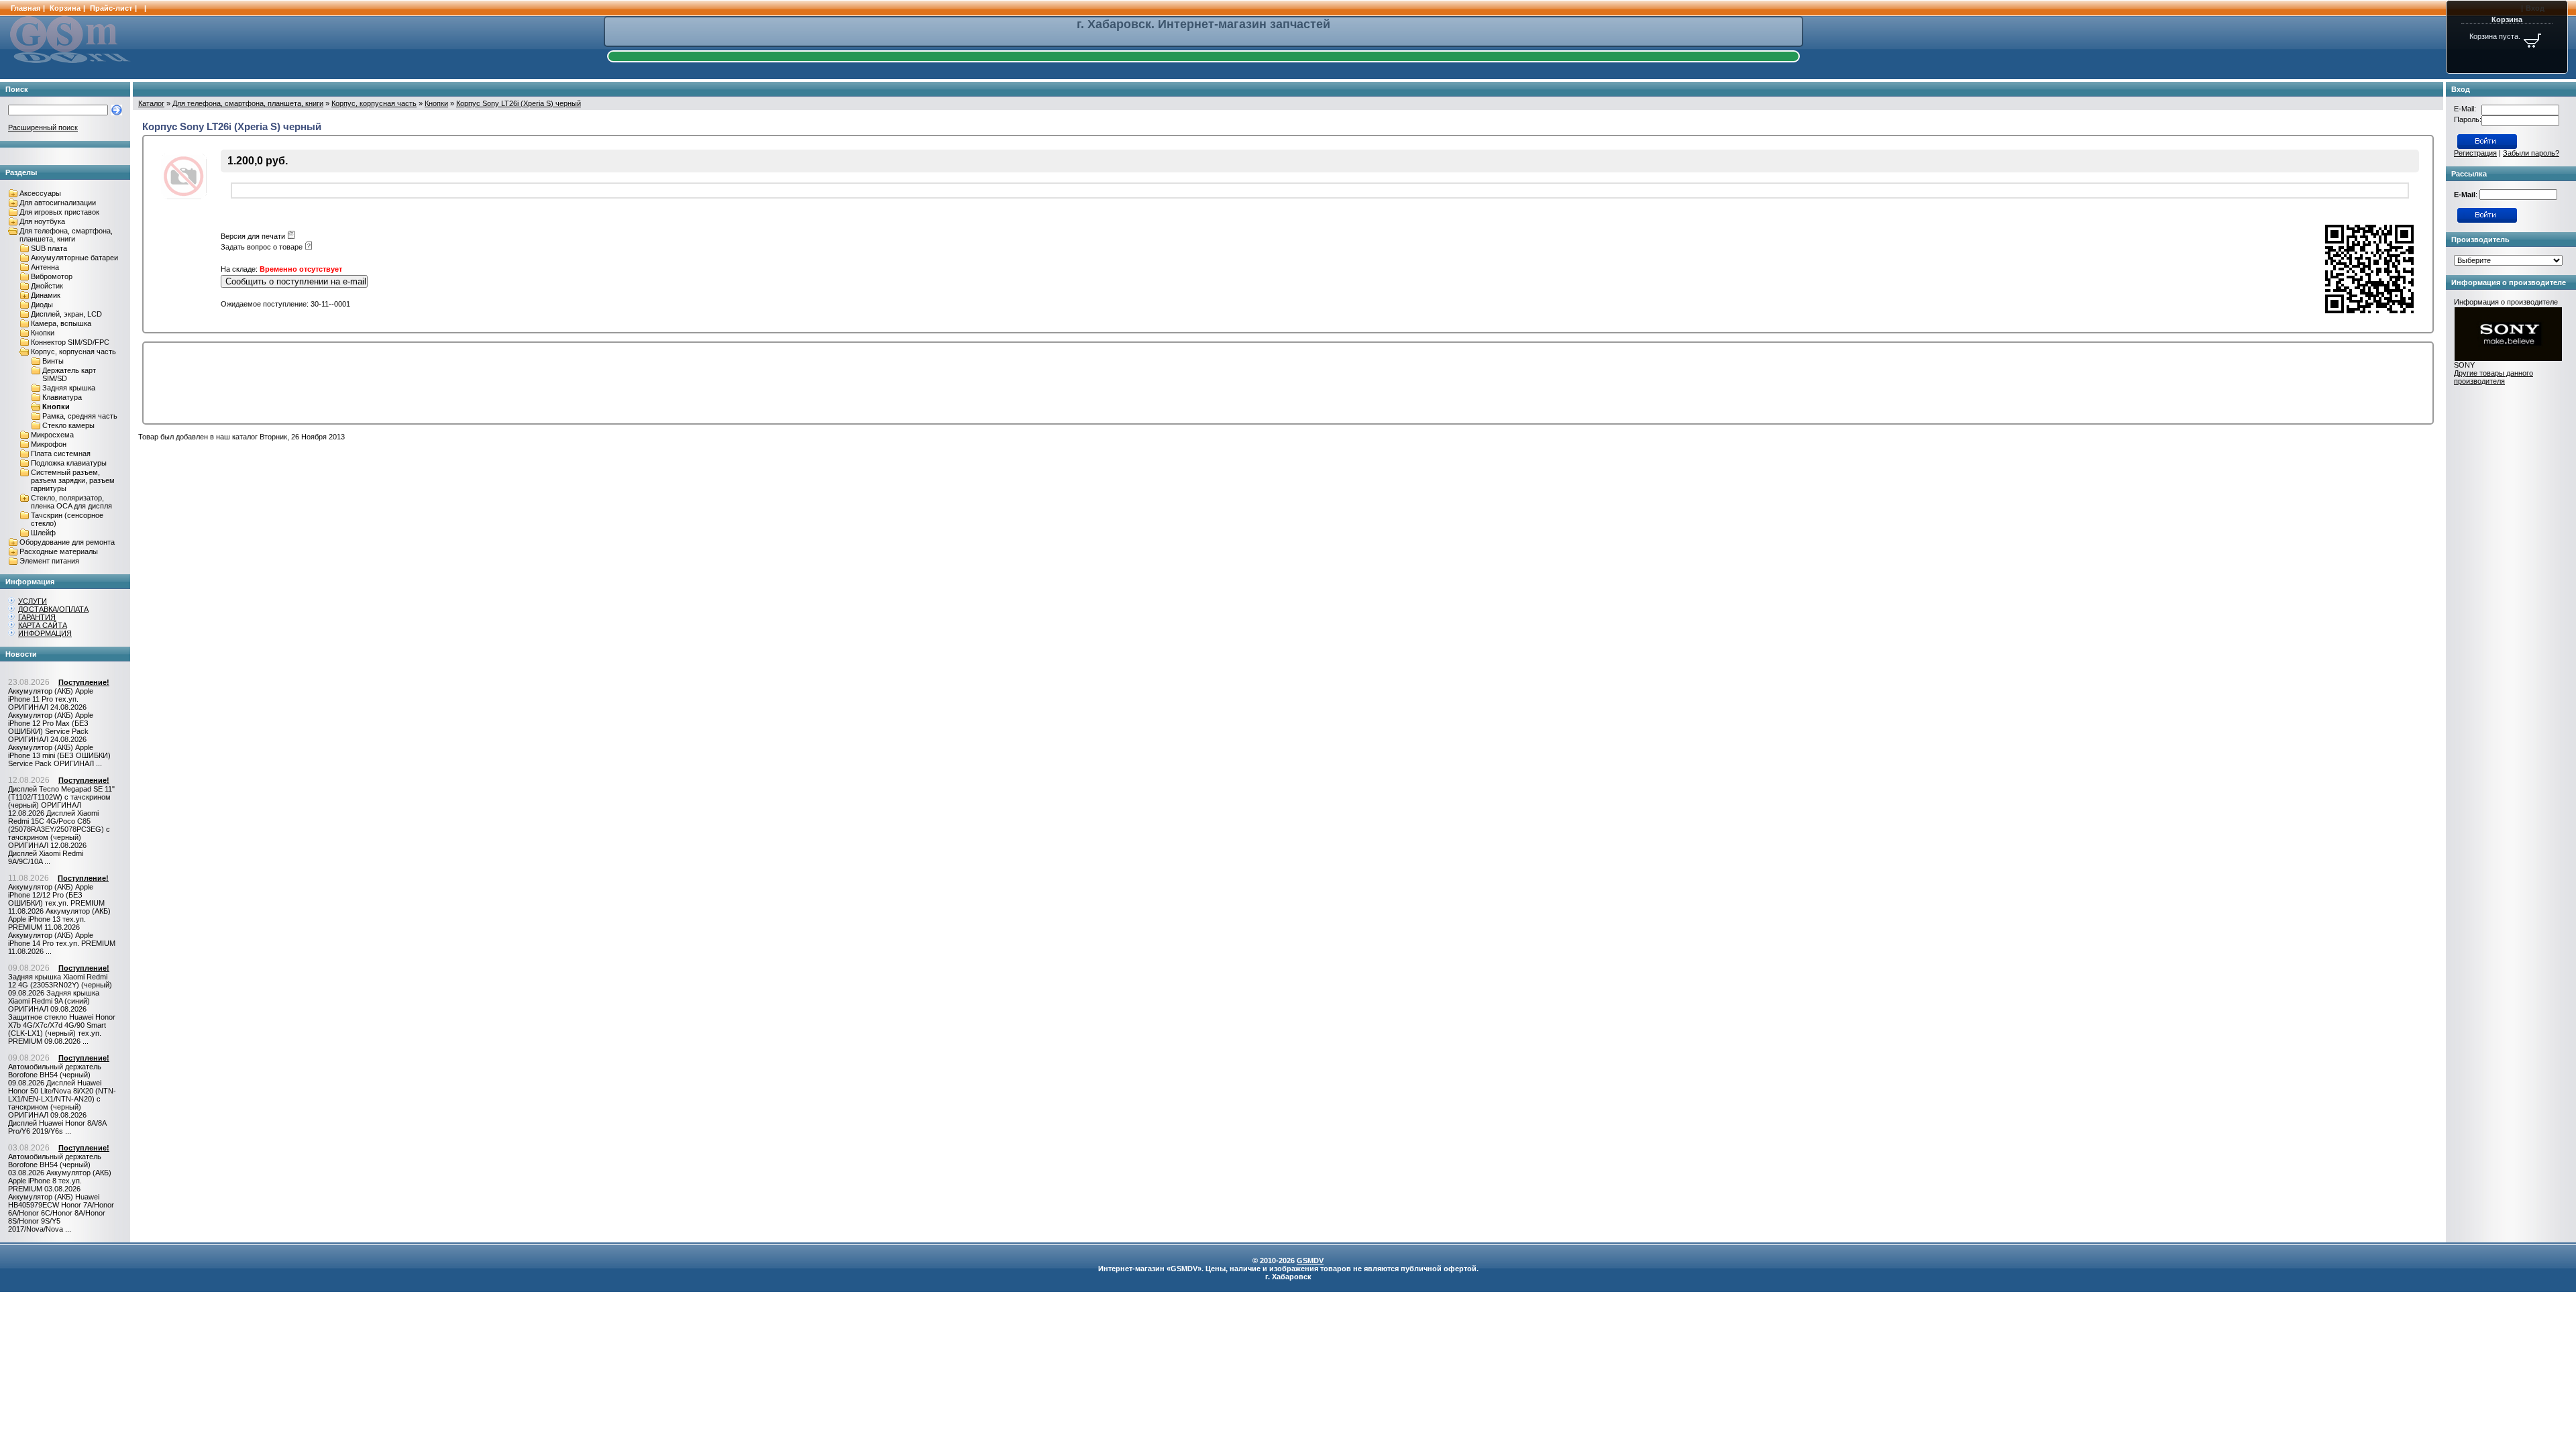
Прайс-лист (111, 8)
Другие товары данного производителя (2493, 377)
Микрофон (49, 444)
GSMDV (1310, 1260)
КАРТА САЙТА (43, 625)
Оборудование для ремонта (67, 542)
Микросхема (52, 435)
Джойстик (47, 286)
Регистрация (2475, 153)
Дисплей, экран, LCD (66, 314)
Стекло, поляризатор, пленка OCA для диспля (71, 502)
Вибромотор (52, 276)
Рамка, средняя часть (80, 416)
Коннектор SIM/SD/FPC (70, 342)
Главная (25, 8)
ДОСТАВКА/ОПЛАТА (53, 609)
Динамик (46, 295)
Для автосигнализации (58, 203)
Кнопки (43, 333)
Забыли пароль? (2531, 153)
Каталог (151, 103)
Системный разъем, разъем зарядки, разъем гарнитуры (73, 480)
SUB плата (49, 248)
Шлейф (43, 533)
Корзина (65, 8)
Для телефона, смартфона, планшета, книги (66, 235)
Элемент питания (49, 561)
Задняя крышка (69, 388)
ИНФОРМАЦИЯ (45, 633)
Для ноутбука (42, 221)
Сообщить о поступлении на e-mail (296, 281)
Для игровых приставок (59, 212)
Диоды (42, 305)
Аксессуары (40, 193)
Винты (53, 361)
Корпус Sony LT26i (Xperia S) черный (519, 103)
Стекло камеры (68, 425)
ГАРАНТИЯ (37, 617)
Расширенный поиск (43, 127)
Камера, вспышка (61, 323)
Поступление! (84, 682)
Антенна (45, 267)
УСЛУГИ (33, 601)
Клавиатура (62, 397)
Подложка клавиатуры (69, 463)
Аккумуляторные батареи (74, 258)
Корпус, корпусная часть (73, 352)
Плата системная (61, 453)
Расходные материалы (59, 551)
